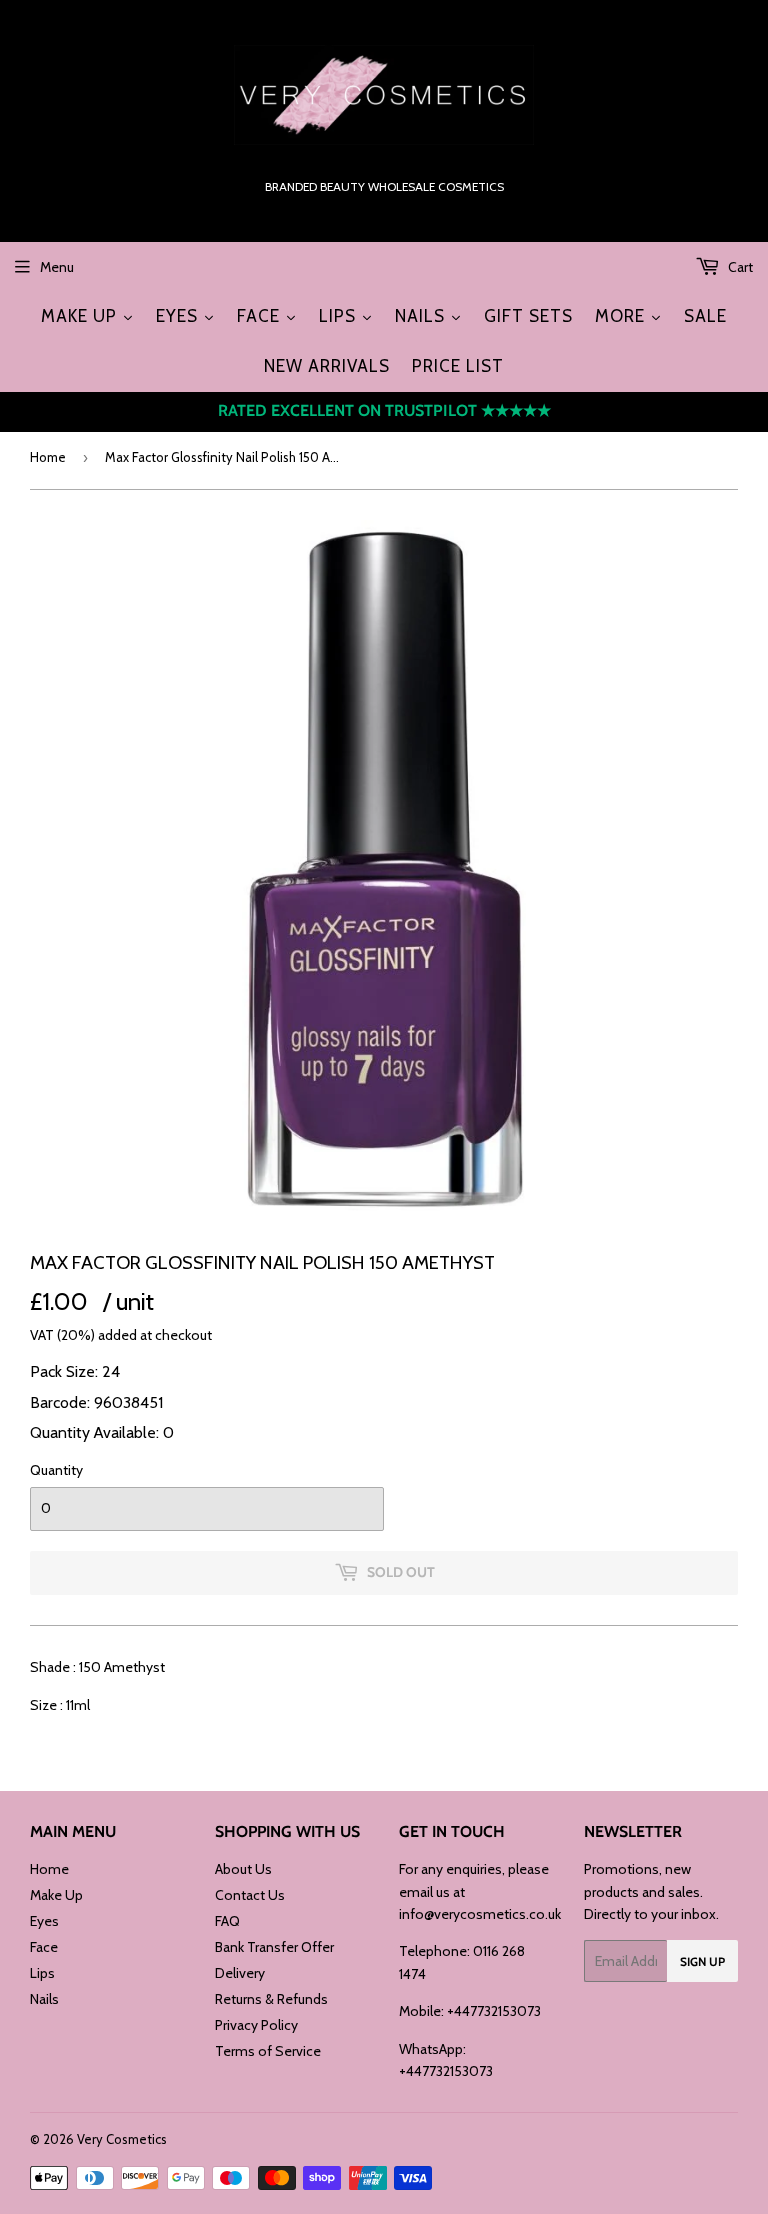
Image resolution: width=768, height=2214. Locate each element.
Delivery (240, 1973)
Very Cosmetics (122, 2139)
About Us (243, 1869)
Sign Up (702, 1961)
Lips (42, 1973)
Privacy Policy (256, 2025)
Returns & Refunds (271, 1999)
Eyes (44, 1921)
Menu (57, 267)
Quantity (56, 1470)
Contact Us (250, 1895)
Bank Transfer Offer (274, 1947)
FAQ (227, 1921)
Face (44, 1947)
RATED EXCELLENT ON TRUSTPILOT (384, 410)
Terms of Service (268, 2051)
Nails (44, 1999)
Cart (739, 267)
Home (48, 457)
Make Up (56, 1895)
